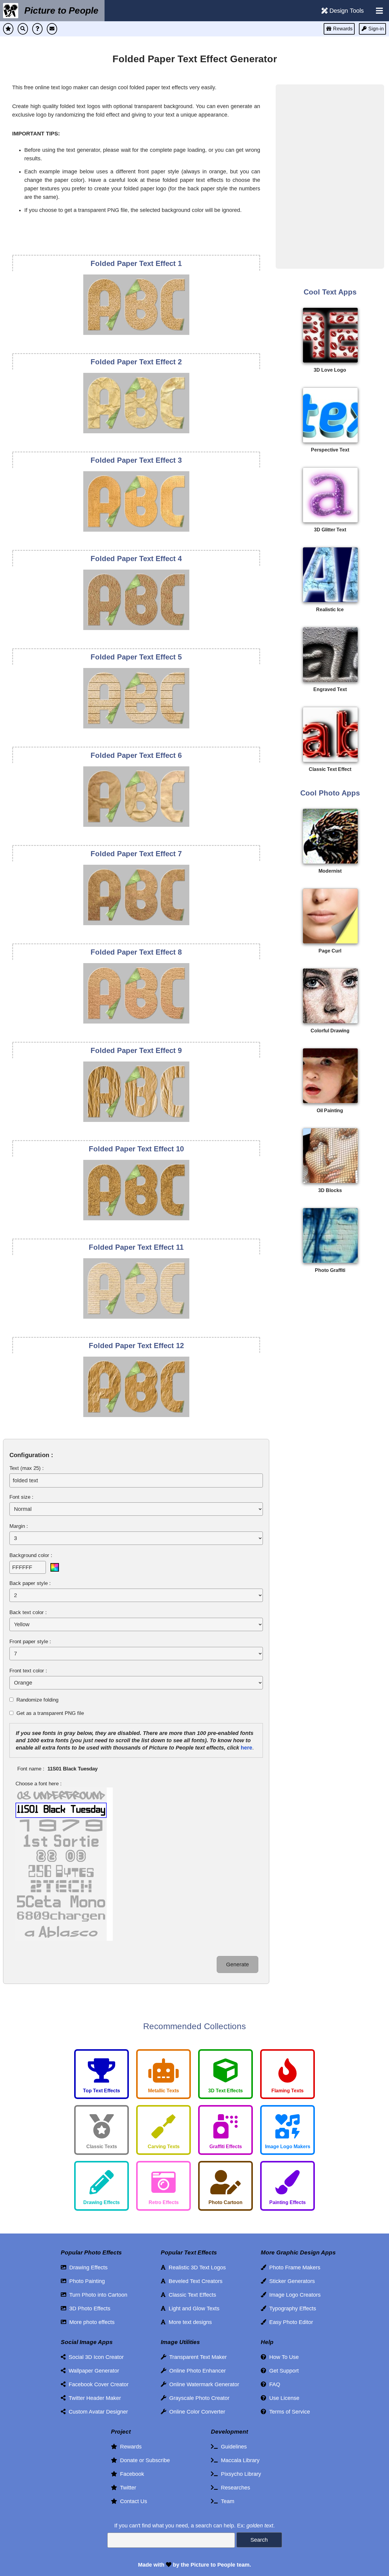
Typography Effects (291, 2309)
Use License (283, 2398)
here (246, 1748)
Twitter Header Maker (93, 2398)
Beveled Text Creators (194, 2281)
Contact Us (132, 2501)
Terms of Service (288, 2412)
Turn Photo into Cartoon (97, 2295)
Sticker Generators (291, 2281)
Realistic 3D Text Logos (196, 2268)
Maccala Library (239, 2460)
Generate (238, 1964)
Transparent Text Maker (196, 2357)
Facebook (131, 2474)
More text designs (189, 2322)
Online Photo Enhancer (196, 2371)
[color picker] (55, 1567)
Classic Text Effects (191, 2295)
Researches (234, 2488)
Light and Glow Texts (193, 2309)
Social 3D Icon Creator (95, 2357)
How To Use (282, 2357)
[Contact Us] (52, 29)
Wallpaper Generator (92, 2371)
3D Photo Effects (88, 2309)
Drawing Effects (87, 2268)
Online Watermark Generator (203, 2384)
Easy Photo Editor (290, 2322)
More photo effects (90, 2322)
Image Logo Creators (293, 2295)
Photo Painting (86, 2281)
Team (226, 2501)
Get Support (282, 2371)
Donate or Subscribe (143, 2460)
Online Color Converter (196, 2412)
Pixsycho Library (239, 2474)
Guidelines (232, 2447)
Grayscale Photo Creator (198, 2398)
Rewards (129, 2447)
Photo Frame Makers (293, 2268)
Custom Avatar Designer (97, 2412)
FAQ (273, 2384)
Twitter (127, 2488)
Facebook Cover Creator (97, 2384)
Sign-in (375, 29)
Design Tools (346, 11)
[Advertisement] (330, 175)
